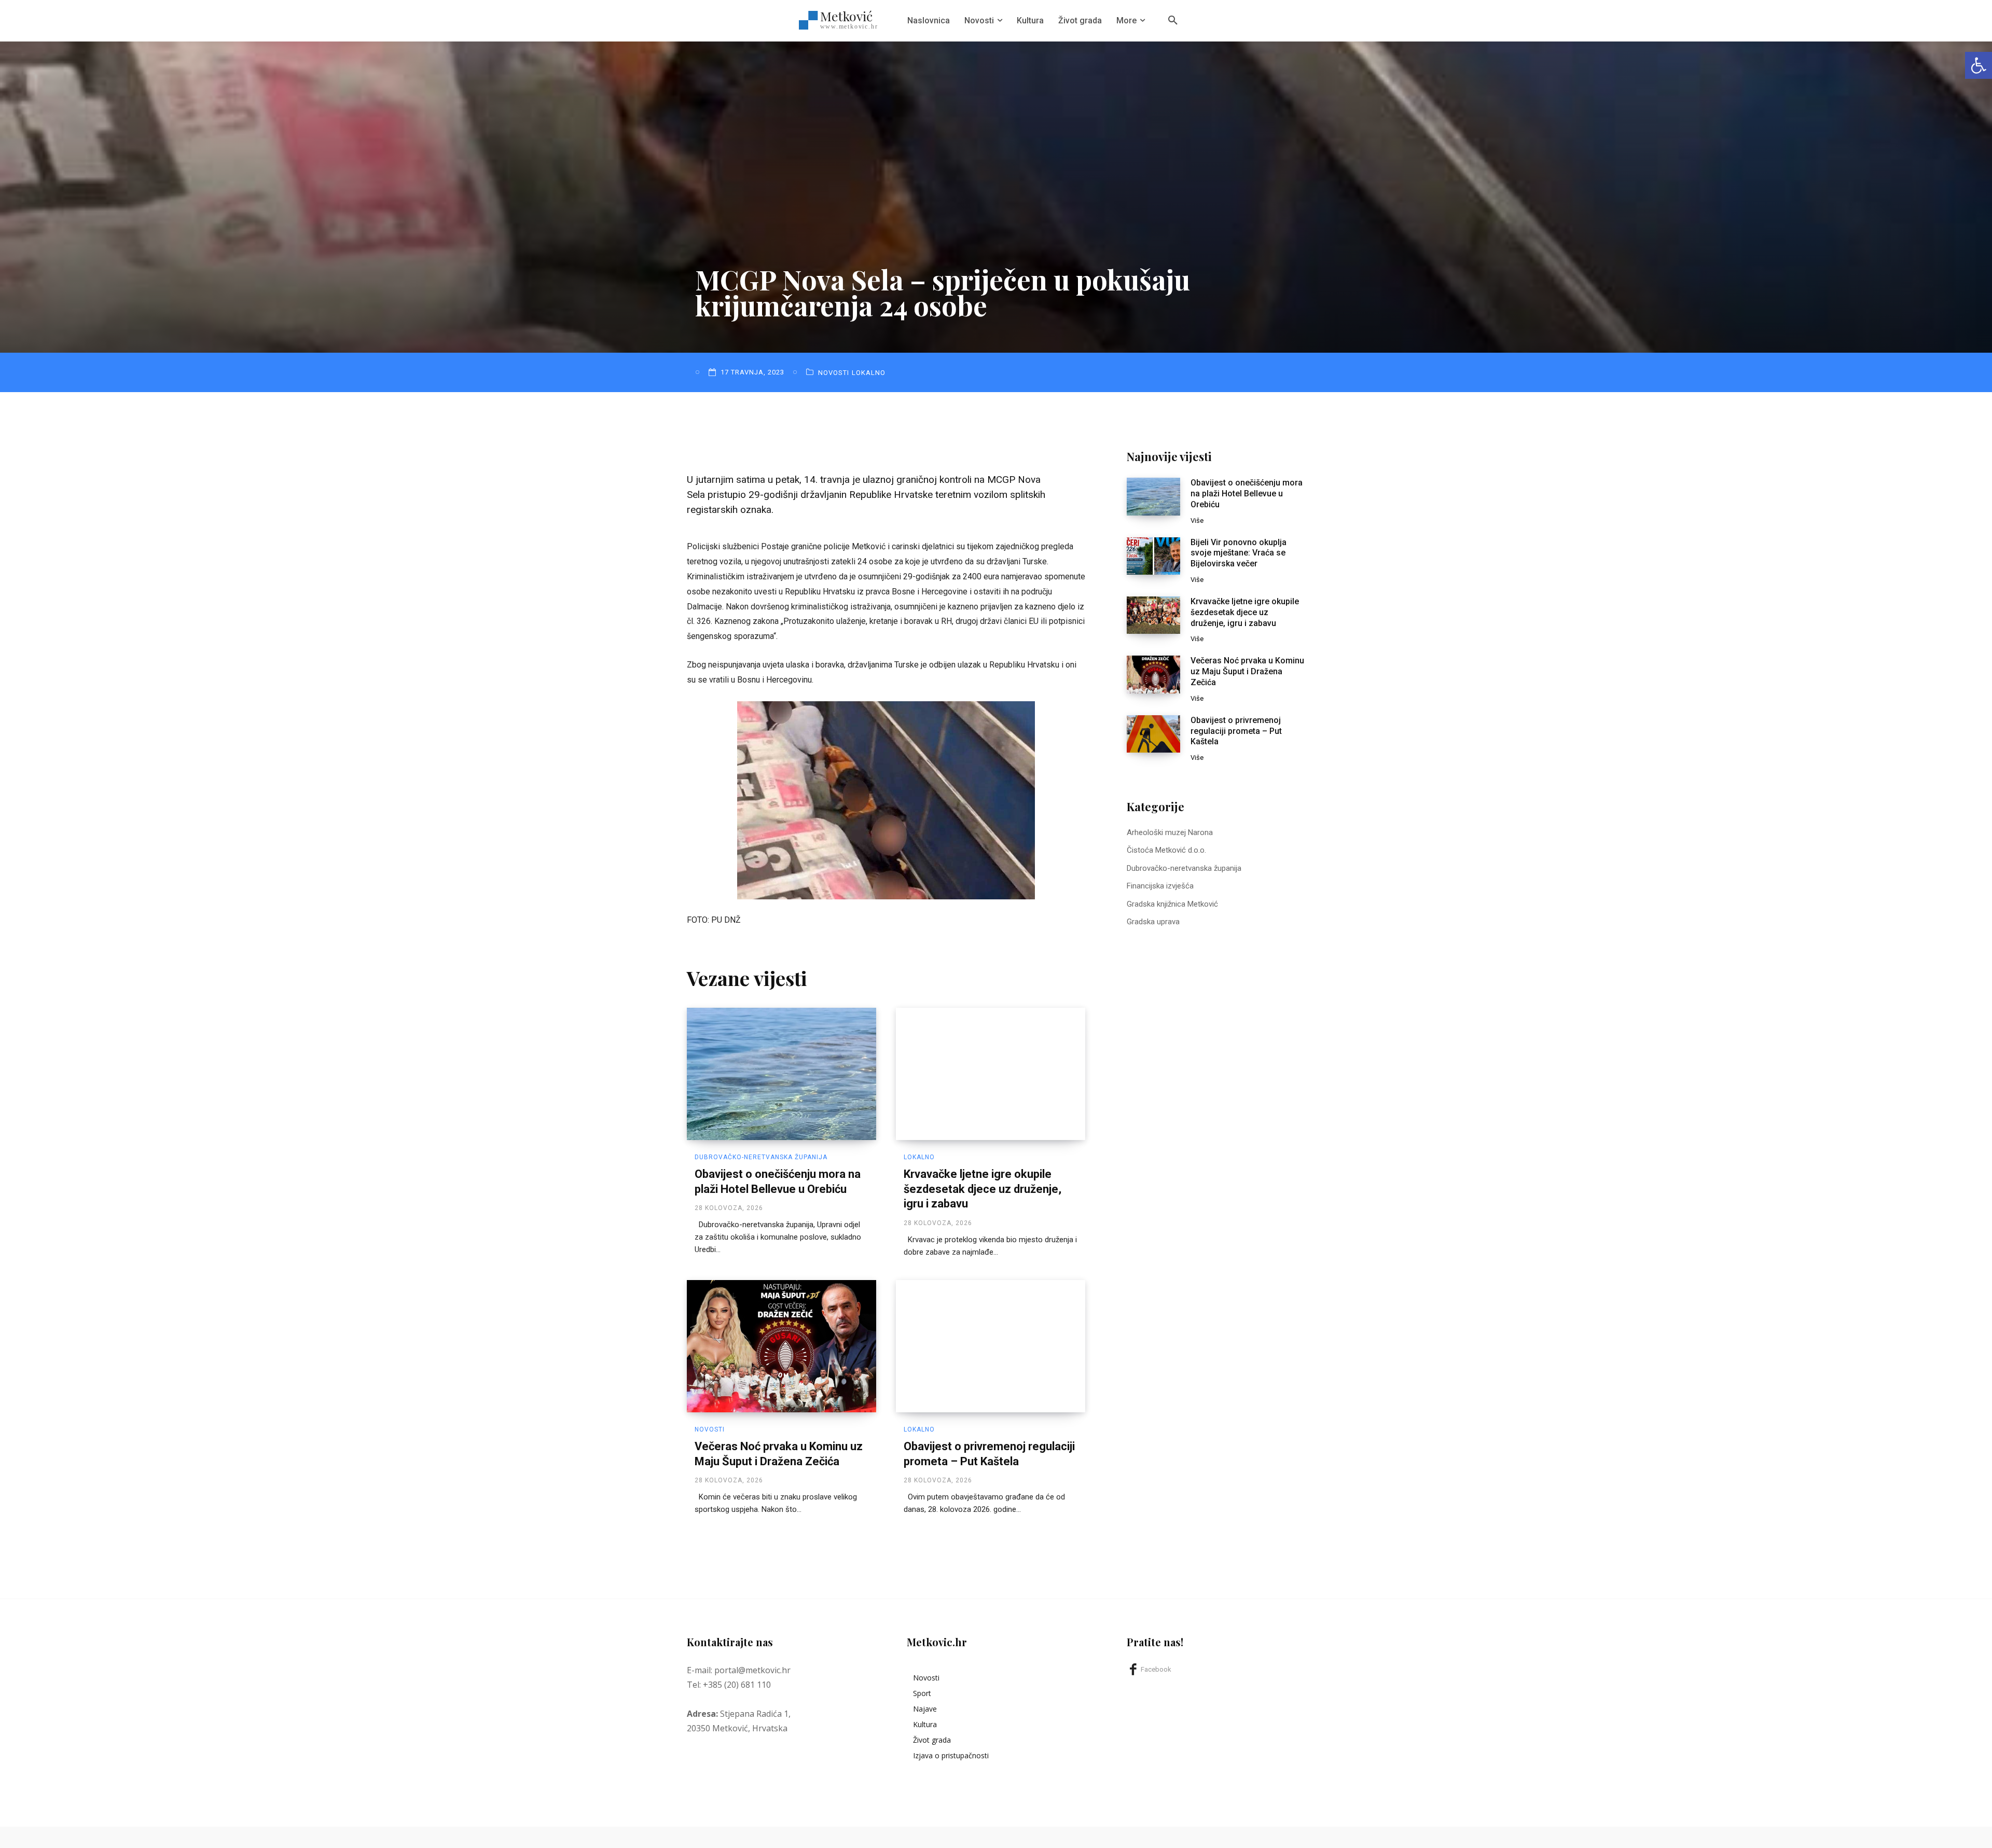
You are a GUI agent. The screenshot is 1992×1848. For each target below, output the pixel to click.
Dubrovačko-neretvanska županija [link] (761, 1157)
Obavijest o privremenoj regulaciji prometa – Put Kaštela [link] (1236, 731)
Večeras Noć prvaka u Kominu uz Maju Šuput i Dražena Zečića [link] (1247, 671)
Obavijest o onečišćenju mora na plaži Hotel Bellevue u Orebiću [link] (1247, 494)
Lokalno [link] (869, 373)
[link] (1979, 65)
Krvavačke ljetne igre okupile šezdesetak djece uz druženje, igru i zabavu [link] (983, 1189)
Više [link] (1197, 520)
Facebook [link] (1156, 1669)
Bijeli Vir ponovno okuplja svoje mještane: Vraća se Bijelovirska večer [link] (1239, 553)
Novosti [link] (834, 373)
